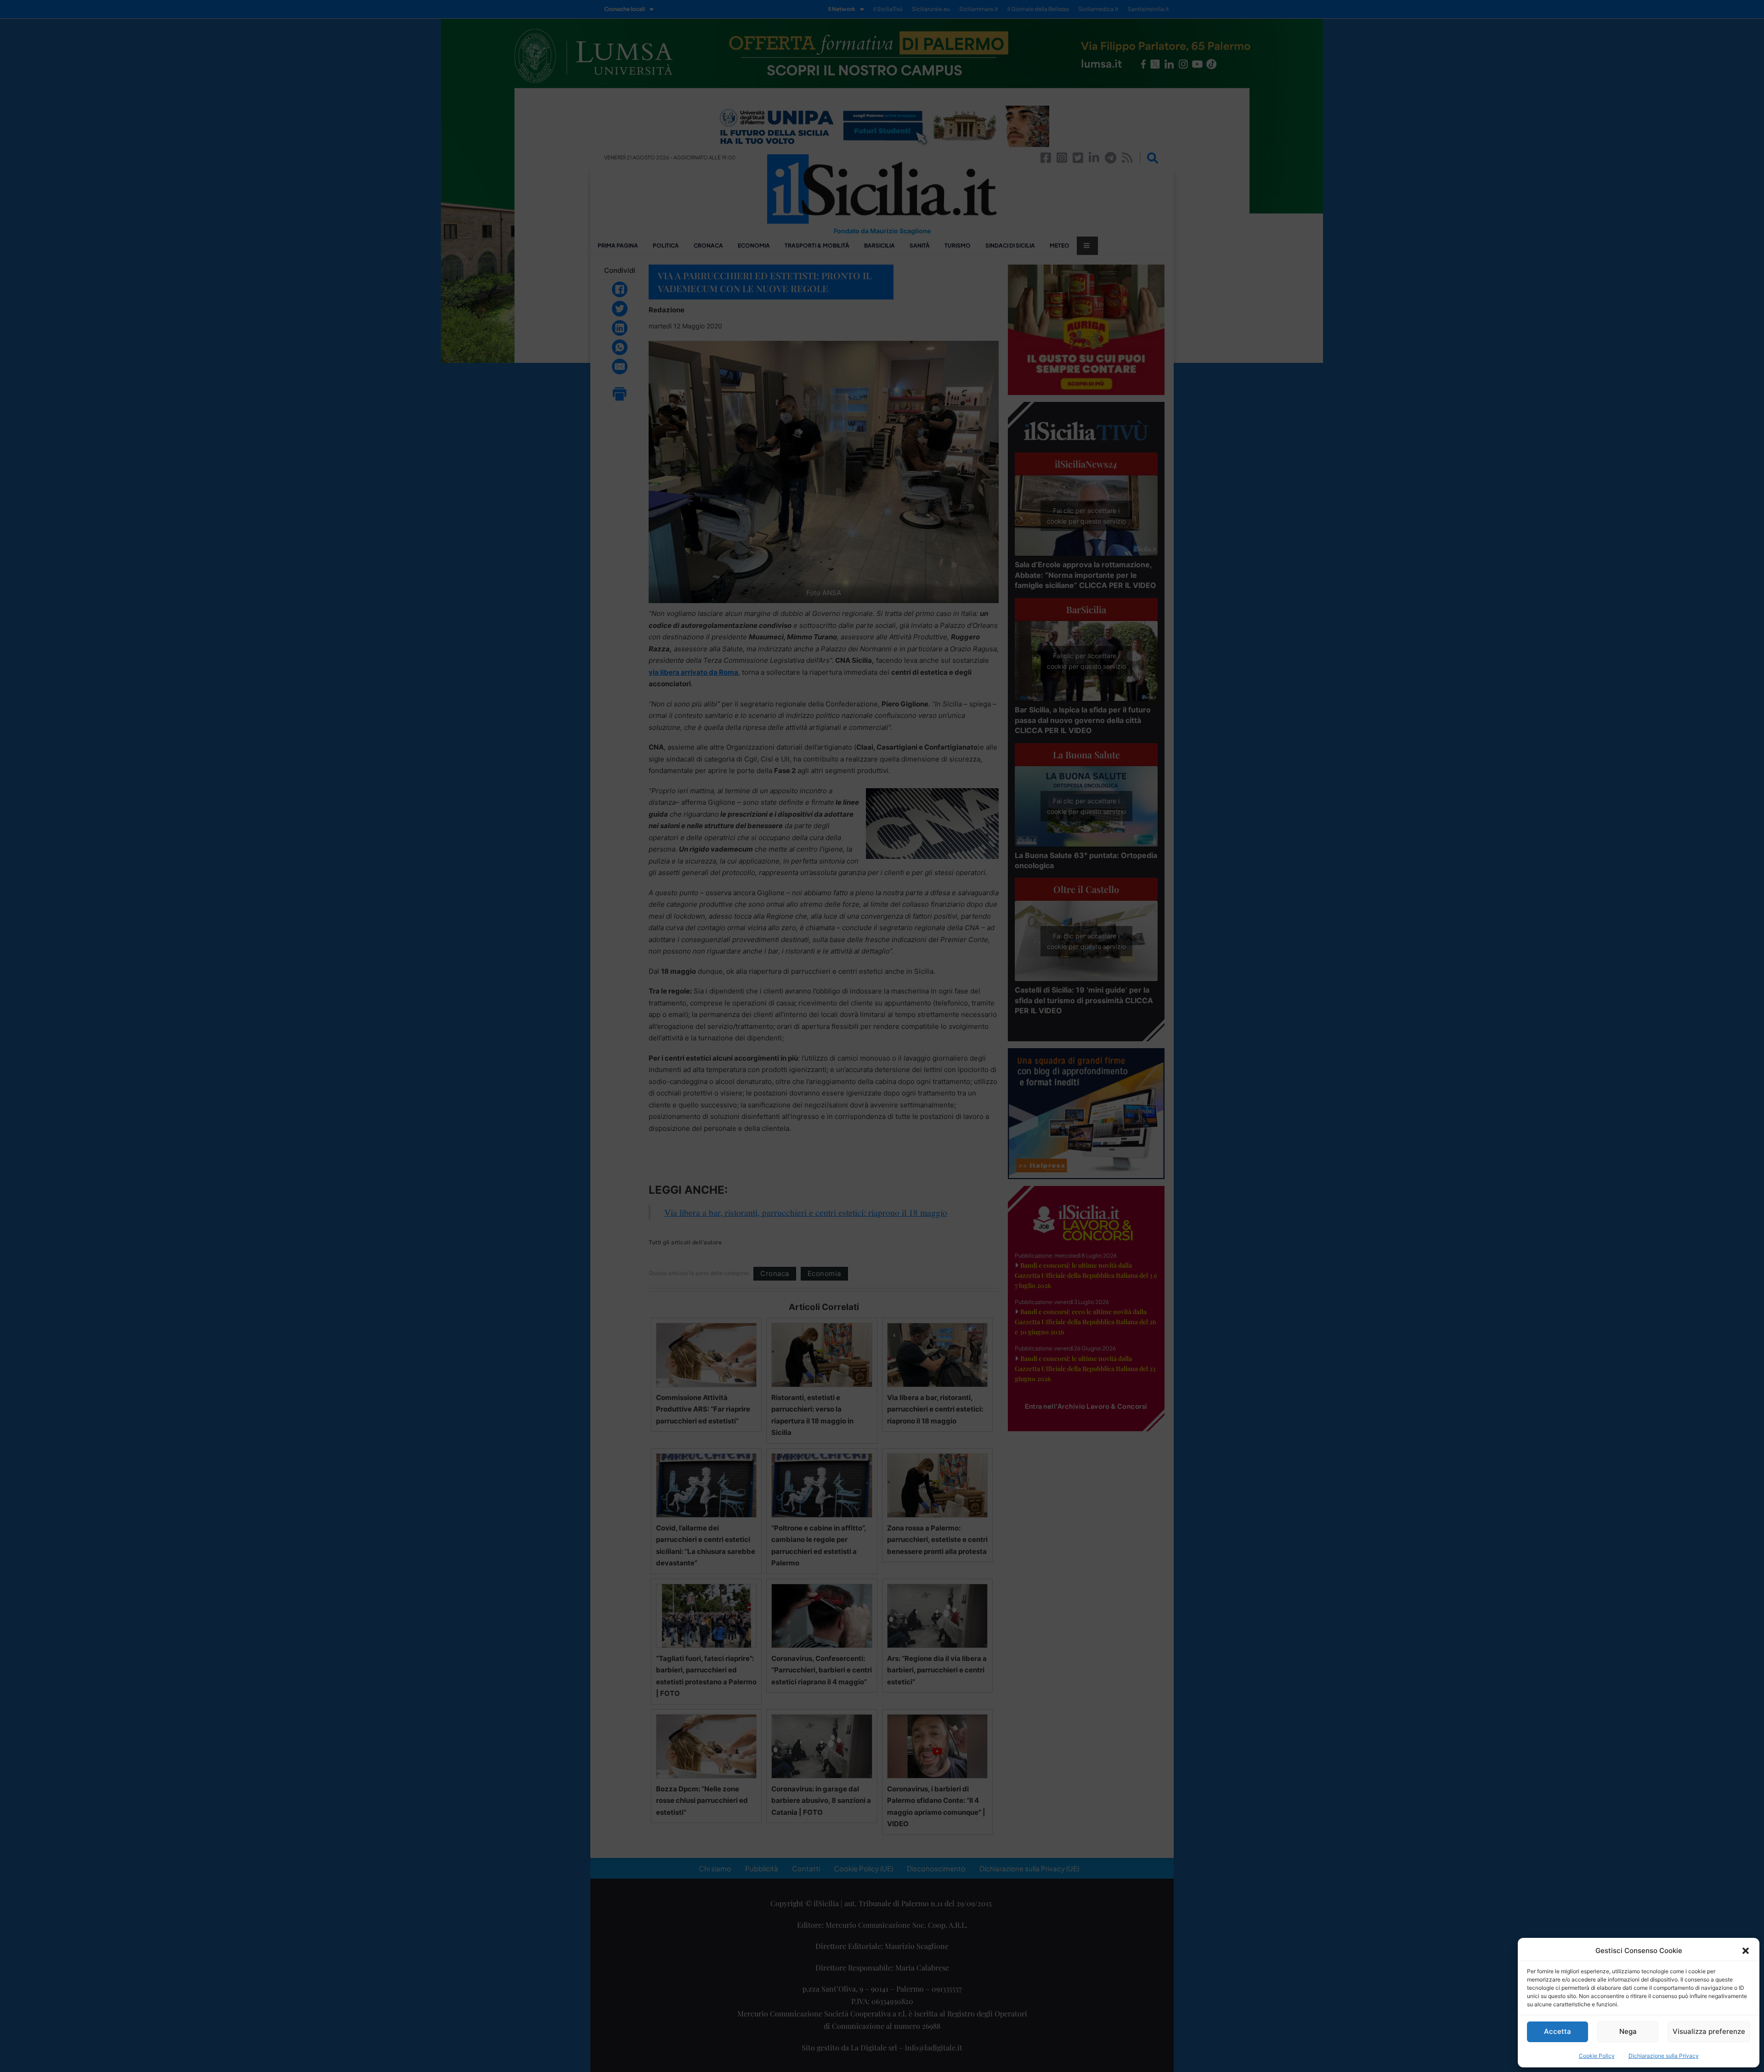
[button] (1746, 1951)
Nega (1628, 2031)
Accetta (1558, 2031)
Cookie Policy (1597, 2056)
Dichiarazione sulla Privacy (1664, 2056)
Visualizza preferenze (1709, 2031)
